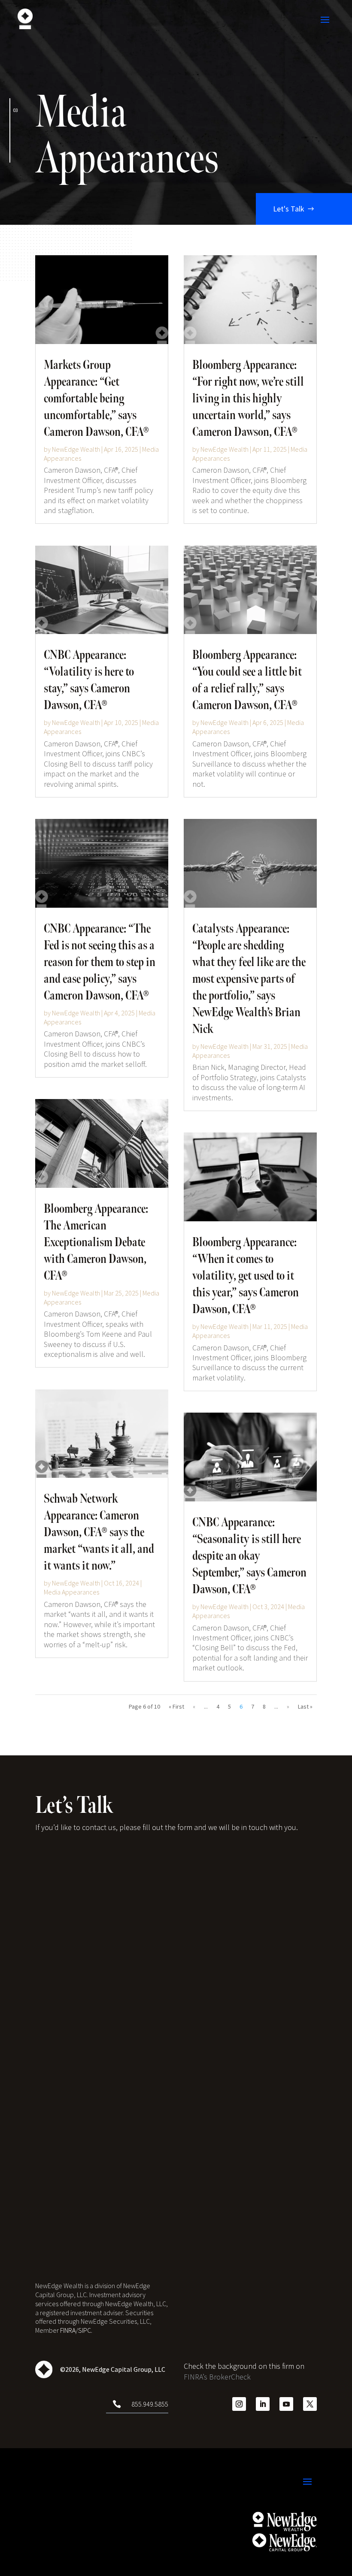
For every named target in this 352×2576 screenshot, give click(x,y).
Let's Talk (289, 209)
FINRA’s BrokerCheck (217, 2377)
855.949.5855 (150, 2404)
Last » (305, 1706)
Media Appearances (71, 1592)
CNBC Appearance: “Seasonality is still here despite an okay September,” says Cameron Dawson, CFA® (249, 1556)
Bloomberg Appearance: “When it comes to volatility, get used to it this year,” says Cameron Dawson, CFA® (246, 1276)
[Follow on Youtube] (286, 2404)
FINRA (68, 2330)
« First (176, 1706)
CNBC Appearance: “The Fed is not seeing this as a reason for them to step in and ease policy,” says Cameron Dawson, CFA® (100, 962)
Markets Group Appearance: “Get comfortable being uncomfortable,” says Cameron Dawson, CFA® (96, 399)
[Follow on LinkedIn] (263, 2404)
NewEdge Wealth (76, 449)
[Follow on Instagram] (239, 2404)
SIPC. (85, 2330)
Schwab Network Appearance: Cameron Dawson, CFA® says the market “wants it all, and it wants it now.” (99, 1532)
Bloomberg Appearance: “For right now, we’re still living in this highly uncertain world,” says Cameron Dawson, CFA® (248, 399)
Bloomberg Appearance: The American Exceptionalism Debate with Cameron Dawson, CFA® (96, 1242)
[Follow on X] (310, 2404)
